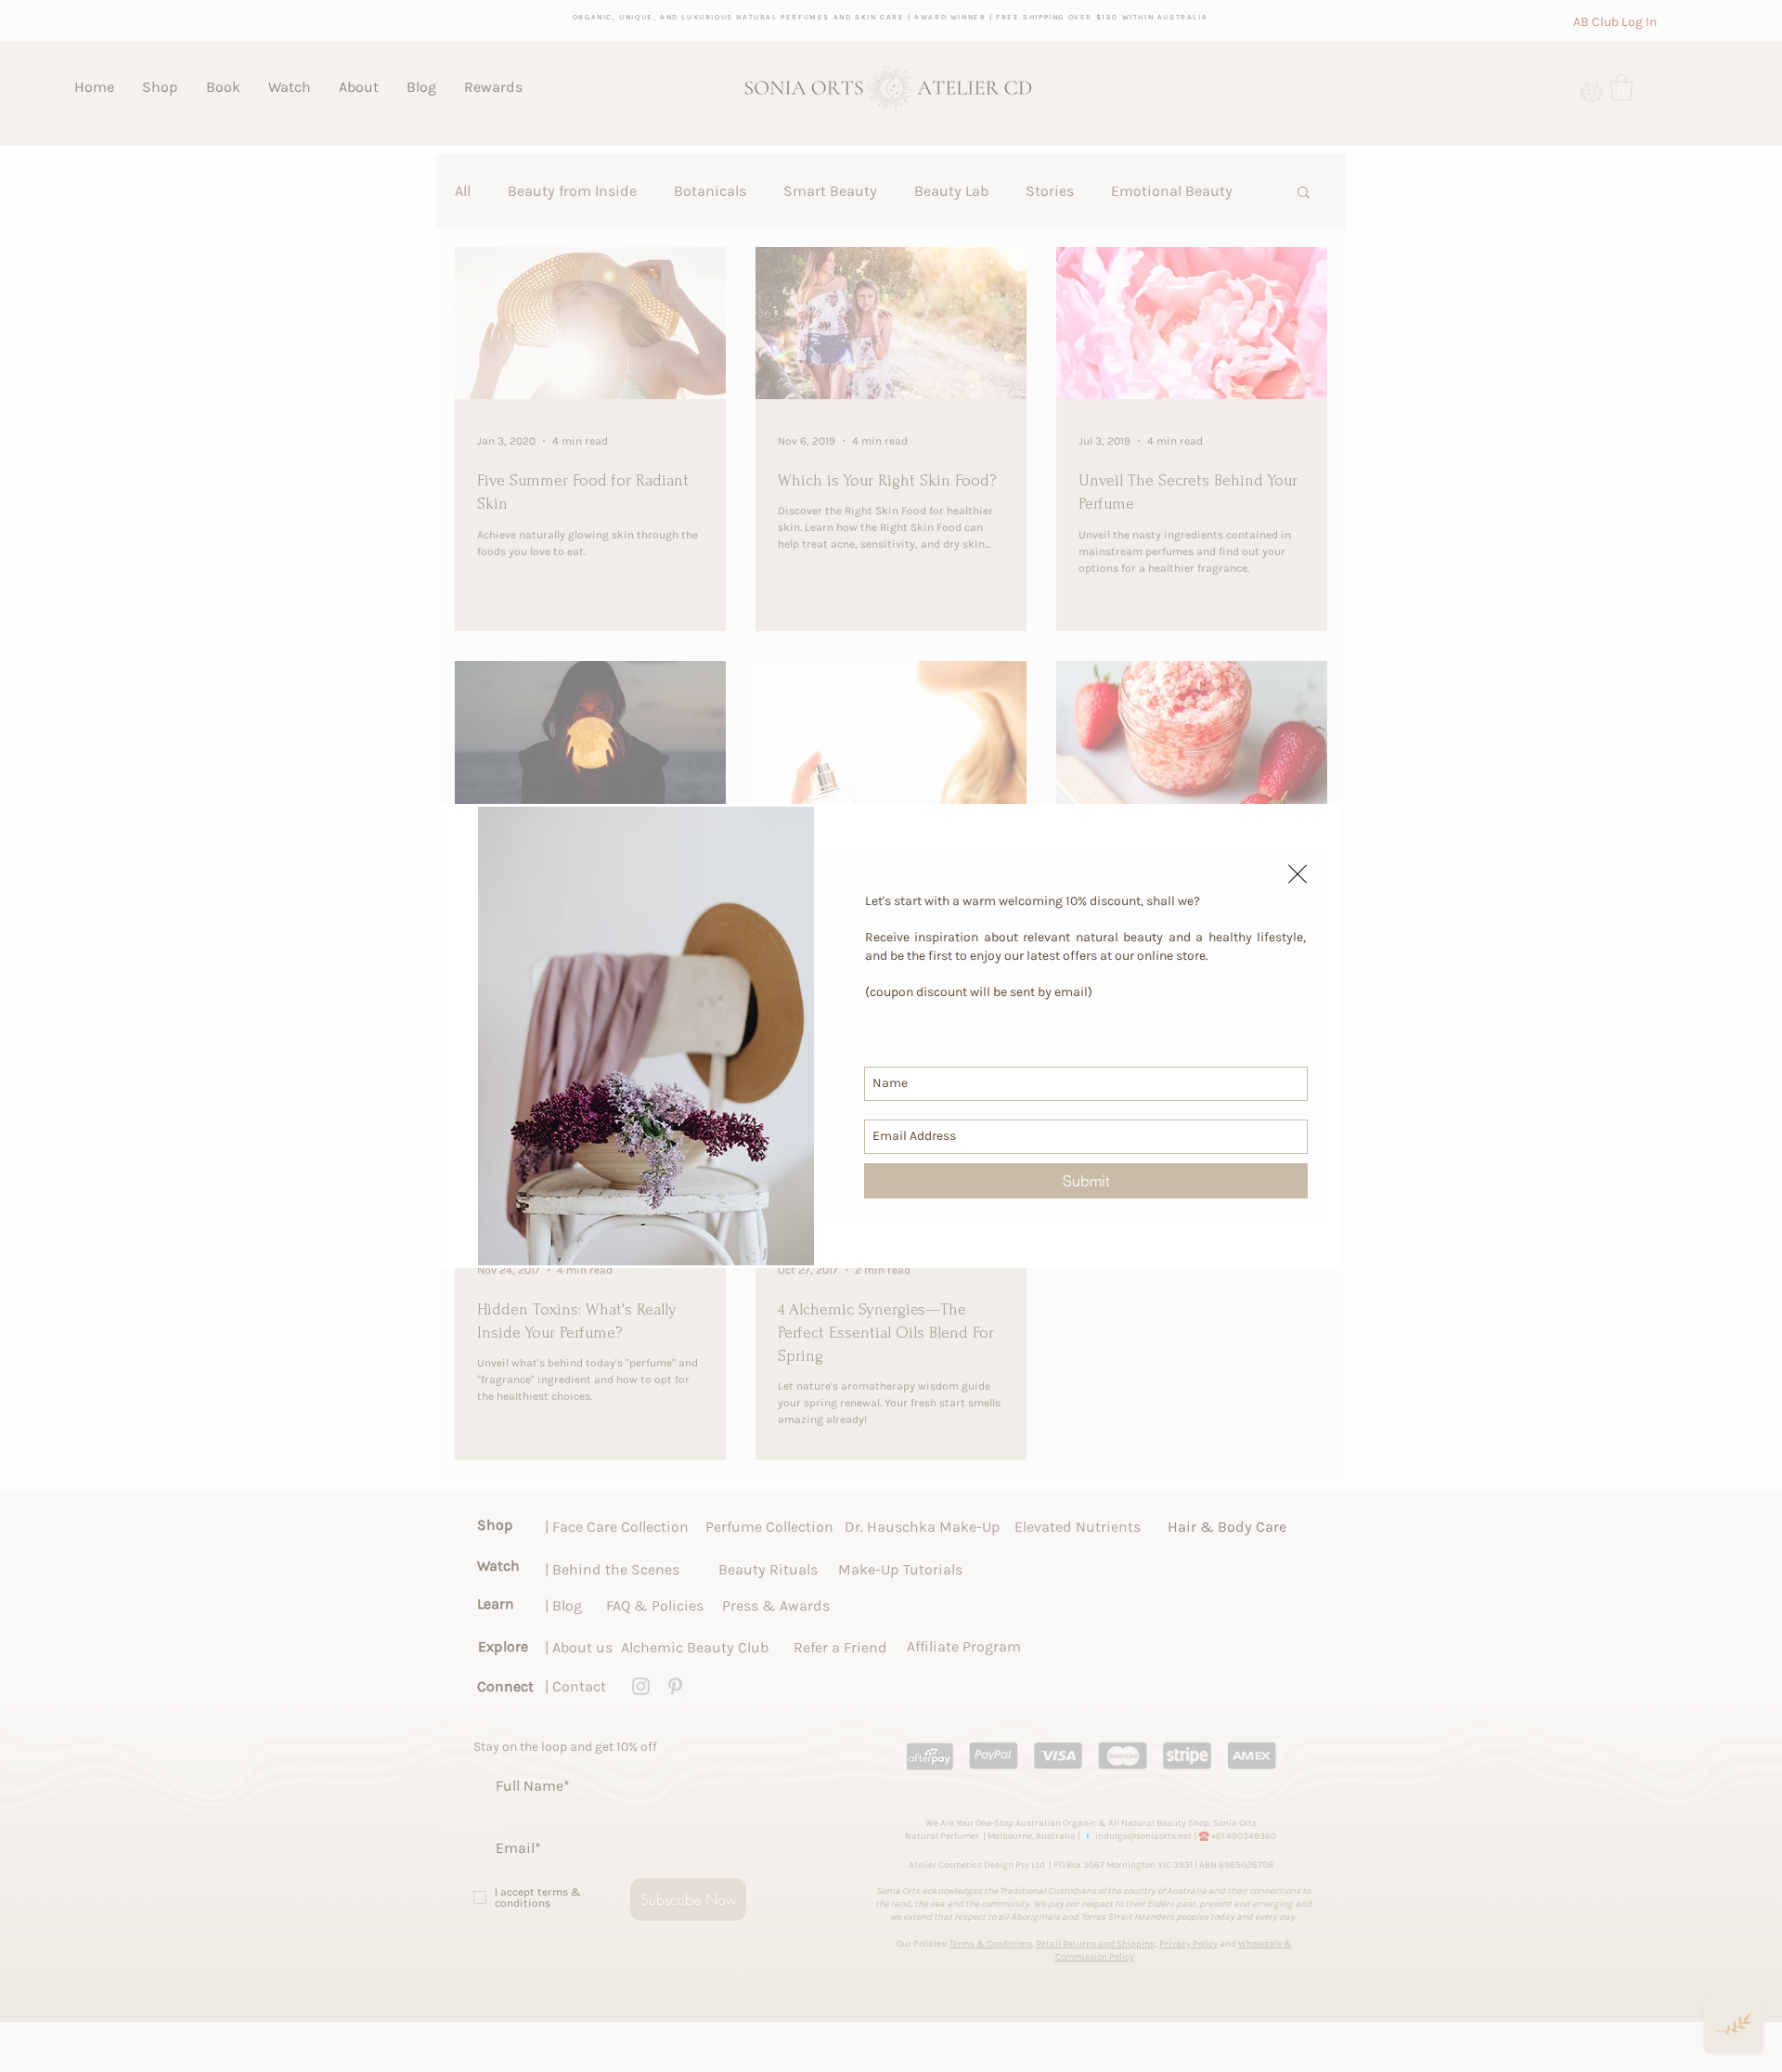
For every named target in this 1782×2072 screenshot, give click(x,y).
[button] (1298, 874)
